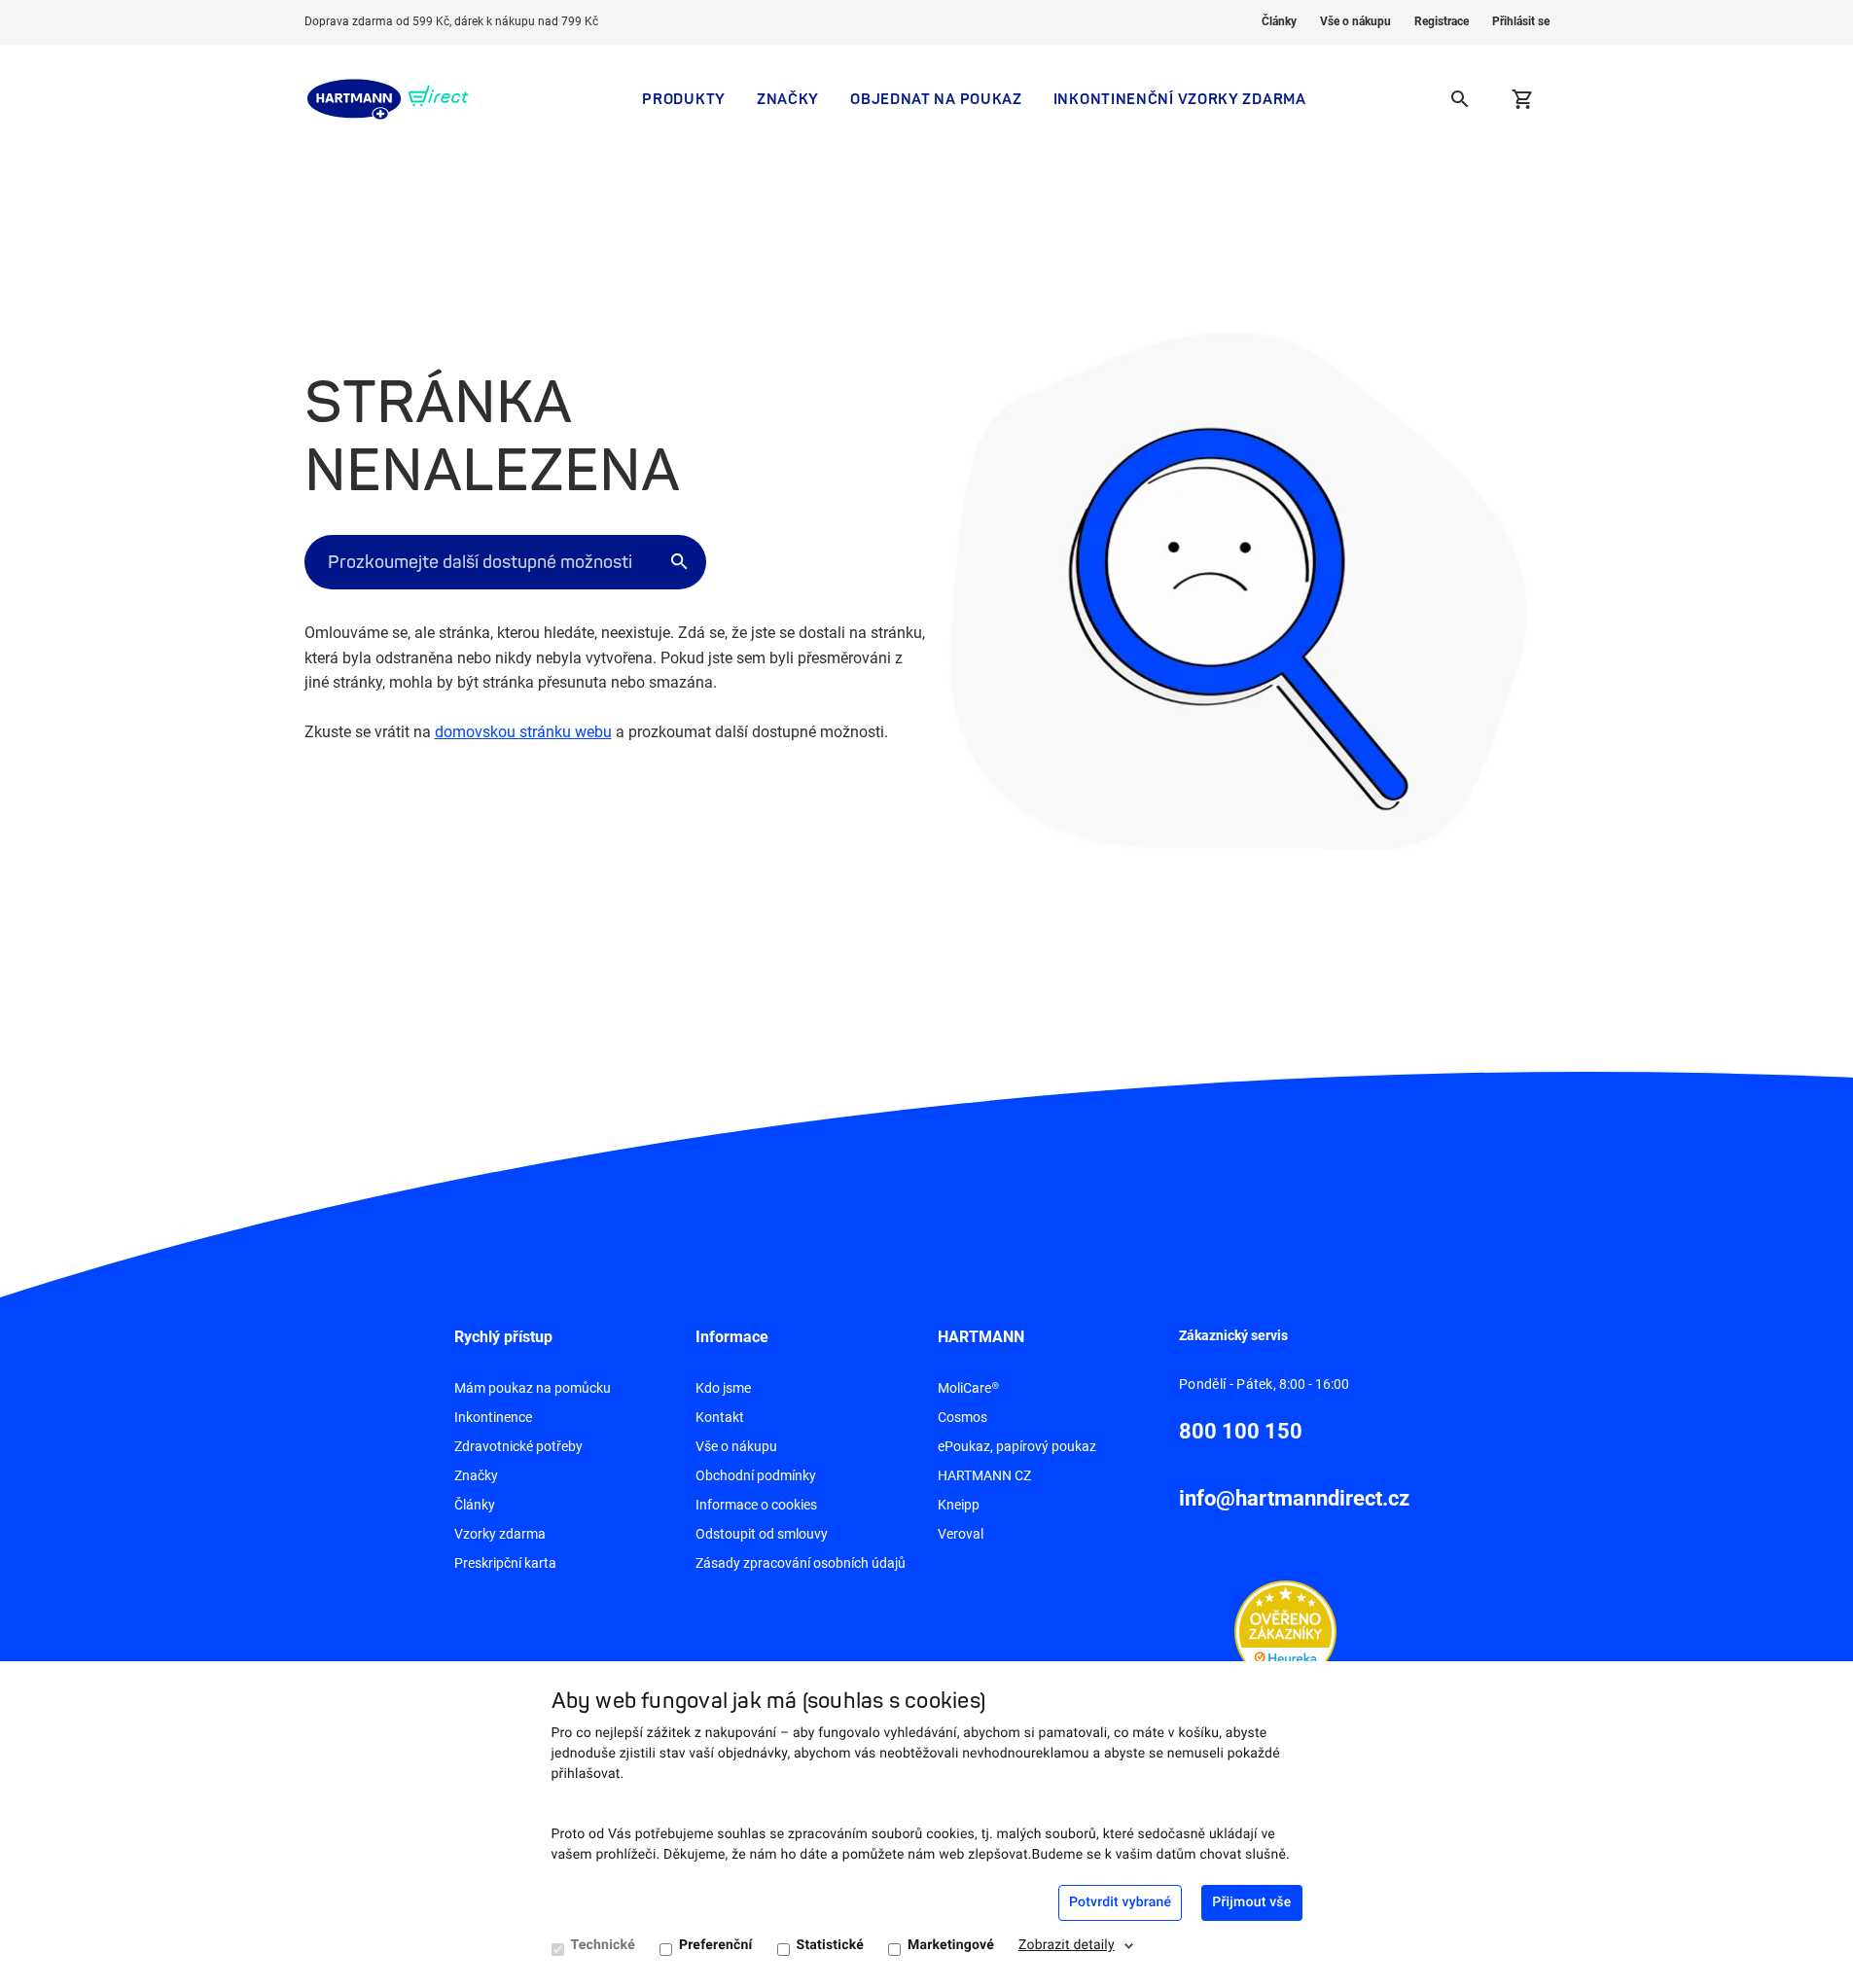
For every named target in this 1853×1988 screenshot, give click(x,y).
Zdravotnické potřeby (518, 1446)
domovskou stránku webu (523, 732)
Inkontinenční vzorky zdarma (1180, 99)
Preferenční (716, 1945)
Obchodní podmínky (756, 1475)
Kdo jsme (723, 1388)
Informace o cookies (756, 1505)
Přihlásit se (1521, 21)
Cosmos (962, 1417)
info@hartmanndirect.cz (1294, 1498)
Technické (603, 1945)
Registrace (1442, 21)
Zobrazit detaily (1067, 1945)
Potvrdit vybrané (1120, 1902)
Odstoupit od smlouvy (762, 1534)
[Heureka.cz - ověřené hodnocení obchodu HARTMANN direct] (1285, 1630)
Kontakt (720, 1417)
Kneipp (959, 1505)
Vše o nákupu (1355, 21)
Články (1279, 21)
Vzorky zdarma (500, 1534)
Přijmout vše (1251, 1902)
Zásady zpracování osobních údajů (801, 1563)
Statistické (830, 1945)
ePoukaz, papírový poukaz (1017, 1446)
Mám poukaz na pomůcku (533, 1388)
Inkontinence (493, 1417)
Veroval (961, 1534)
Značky (788, 99)
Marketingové (951, 1945)
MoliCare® (968, 1388)
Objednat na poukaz (936, 99)
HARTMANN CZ (984, 1475)
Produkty (684, 99)
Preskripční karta (505, 1563)
